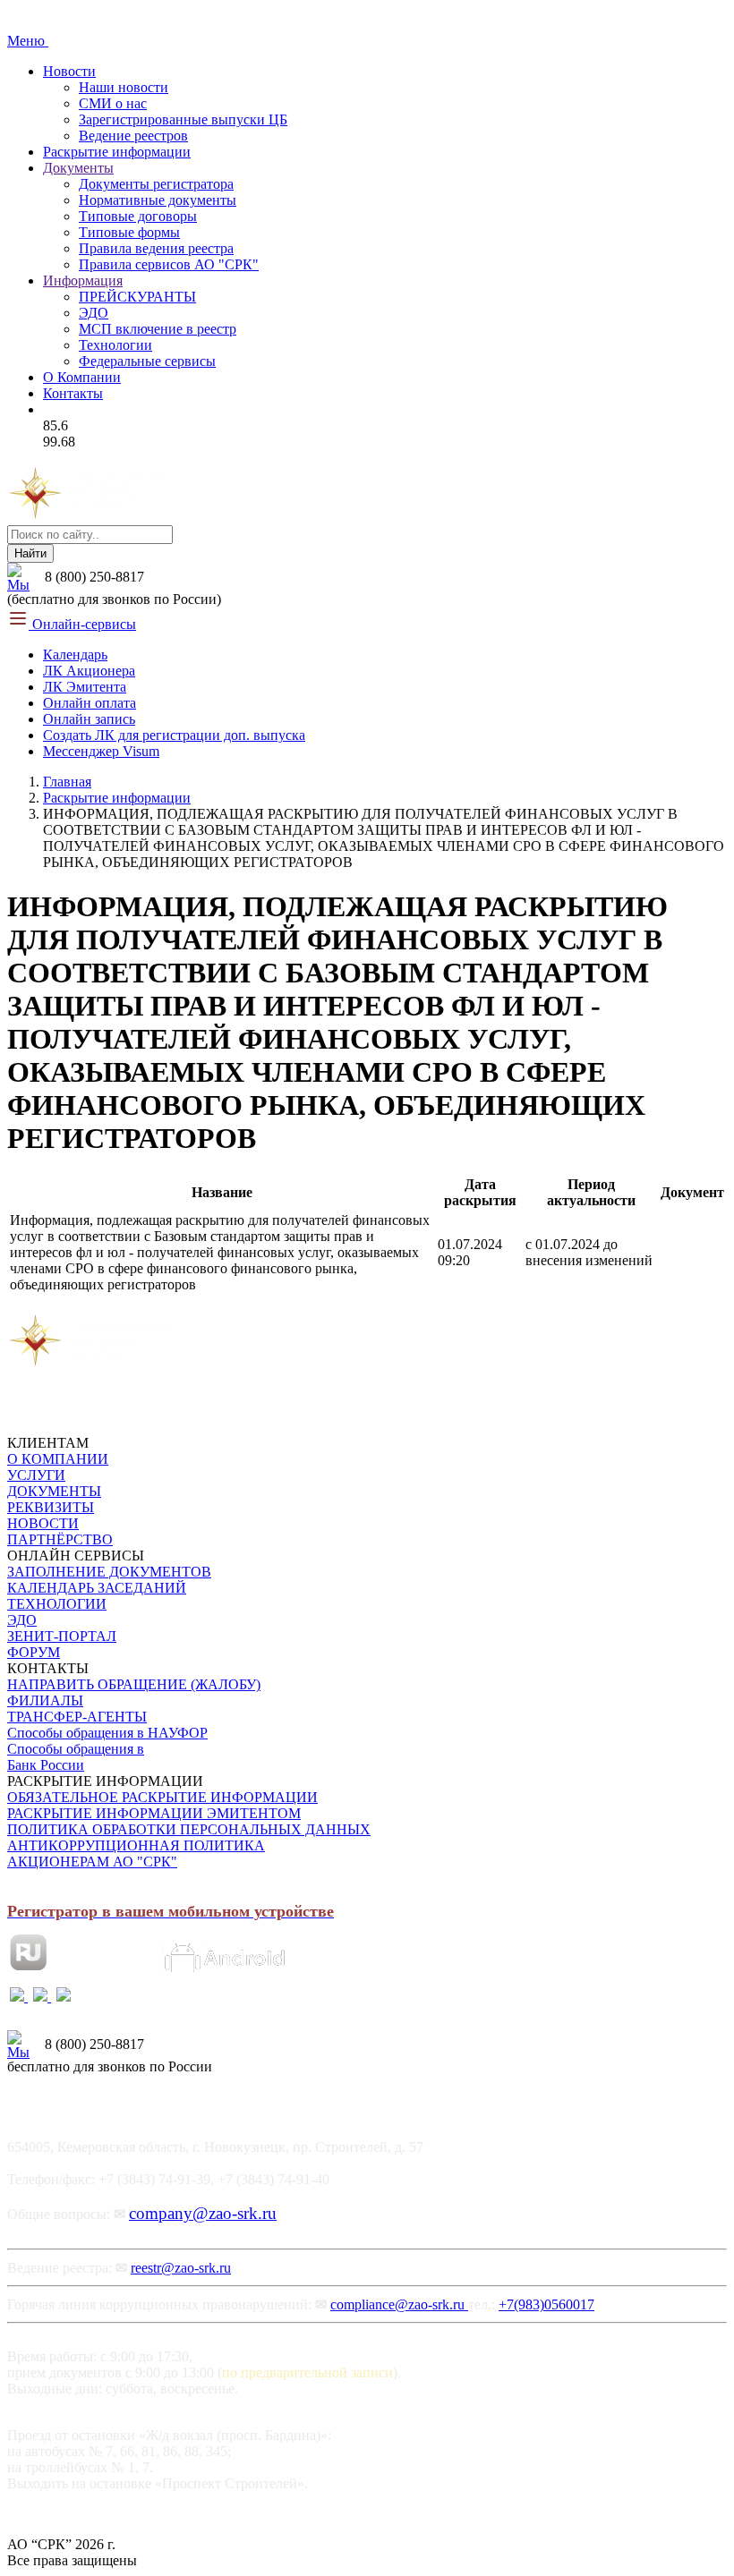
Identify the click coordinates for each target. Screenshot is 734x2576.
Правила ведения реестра (156, 248)
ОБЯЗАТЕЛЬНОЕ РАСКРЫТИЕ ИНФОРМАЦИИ (162, 1797)
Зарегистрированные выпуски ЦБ (183, 119)
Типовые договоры (138, 216)
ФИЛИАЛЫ (45, 1700)
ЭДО (94, 313)
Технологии (115, 345)
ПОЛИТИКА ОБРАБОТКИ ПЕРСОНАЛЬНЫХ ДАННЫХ (189, 1829)
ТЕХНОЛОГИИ (57, 1604)
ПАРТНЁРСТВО (60, 1539)
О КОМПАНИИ (58, 1459)
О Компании (82, 377)
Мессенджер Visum (101, 751)
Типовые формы (129, 232)
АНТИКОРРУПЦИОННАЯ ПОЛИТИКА (136, 1845)
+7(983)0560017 (546, 2304)
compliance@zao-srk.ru (399, 2304)
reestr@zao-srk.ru (181, 2268)
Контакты (73, 393)
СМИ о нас (113, 103)
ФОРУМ (34, 1652)
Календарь (75, 655)
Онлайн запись (89, 719)
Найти (30, 553)
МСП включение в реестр (158, 329)
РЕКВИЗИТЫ (51, 1507)
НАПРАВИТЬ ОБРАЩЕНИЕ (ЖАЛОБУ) (134, 1684)
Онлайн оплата (90, 703)
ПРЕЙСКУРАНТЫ (137, 297)
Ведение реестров (133, 136)
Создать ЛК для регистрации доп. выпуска (174, 735)
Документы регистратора (156, 184)
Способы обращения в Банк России (76, 1757)
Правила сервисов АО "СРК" (169, 264)
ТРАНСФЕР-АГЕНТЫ (77, 1717)
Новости (69, 71)
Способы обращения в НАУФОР (107, 1733)
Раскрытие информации (117, 152)
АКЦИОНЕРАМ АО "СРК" (92, 1862)
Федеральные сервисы (147, 361)
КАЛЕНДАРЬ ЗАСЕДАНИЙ (97, 1588)
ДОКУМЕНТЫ (54, 1491)
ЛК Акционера (89, 671)
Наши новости (124, 87)
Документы (78, 168)
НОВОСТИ (43, 1523)
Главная (67, 782)
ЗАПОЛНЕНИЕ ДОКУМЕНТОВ (109, 1572)
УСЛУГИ (36, 1475)
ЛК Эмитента (85, 687)
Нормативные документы (158, 200)
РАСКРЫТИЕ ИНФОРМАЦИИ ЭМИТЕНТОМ (154, 1813)
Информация (83, 281)
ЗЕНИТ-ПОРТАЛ (62, 1636)
